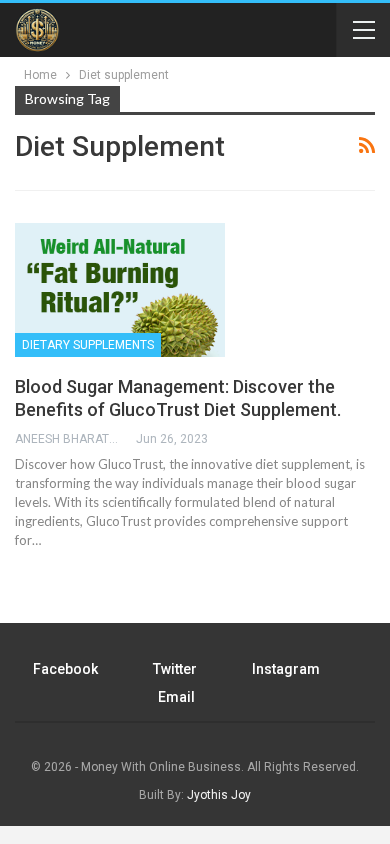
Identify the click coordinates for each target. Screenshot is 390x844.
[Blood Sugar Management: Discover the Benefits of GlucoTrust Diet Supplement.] (120, 290)
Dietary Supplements (88, 345)
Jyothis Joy (219, 795)
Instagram (286, 669)
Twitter (175, 669)
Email (176, 697)
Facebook (65, 669)
